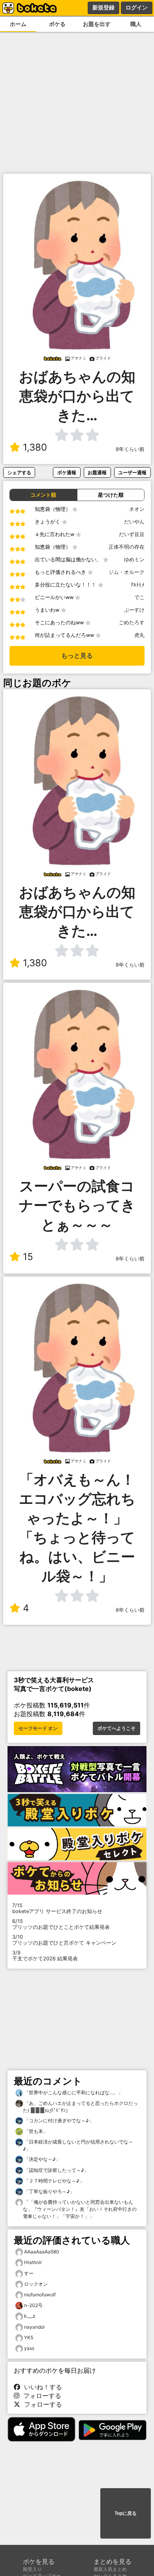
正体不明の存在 (127, 547)
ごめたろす (132, 623)
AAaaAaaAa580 (42, 2252)
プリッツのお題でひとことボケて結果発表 (61, 1924)
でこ (139, 597)
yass (29, 2348)
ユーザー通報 (132, 472)
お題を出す (97, 24)
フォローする (40, 2396)
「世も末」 (35, 2131)
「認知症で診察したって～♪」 (56, 2170)
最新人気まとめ (110, 2569)
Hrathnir (33, 2262)
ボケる (57, 24)
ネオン (137, 509)
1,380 (35, 447)
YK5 (29, 2338)
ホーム (18, 24)
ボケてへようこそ (116, 1728)
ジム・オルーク (127, 572)
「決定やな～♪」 (42, 2159)
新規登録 (103, 7)
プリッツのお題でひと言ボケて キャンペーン (64, 1940)
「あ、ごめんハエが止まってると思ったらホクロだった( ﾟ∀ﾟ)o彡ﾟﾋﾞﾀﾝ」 (80, 2107)
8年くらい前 (130, 449)
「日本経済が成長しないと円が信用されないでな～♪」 (78, 2145)
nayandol (34, 2327)
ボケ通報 (67, 472)
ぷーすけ (134, 610)
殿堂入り (32, 2569)
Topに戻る (126, 2513)
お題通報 (97, 472)
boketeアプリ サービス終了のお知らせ (57, 1908)
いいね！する (41, 2387)
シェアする (19, 472)
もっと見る (77, 656)
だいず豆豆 (132, 534)
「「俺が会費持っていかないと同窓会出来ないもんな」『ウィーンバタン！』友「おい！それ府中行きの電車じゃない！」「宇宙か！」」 (80, 2209)
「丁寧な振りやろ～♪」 (49, 2191)
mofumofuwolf (40, 2295)
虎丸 (139, 635)
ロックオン (36, 2284)
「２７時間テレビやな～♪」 (54, 2181)
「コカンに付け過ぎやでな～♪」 (58, 2120)
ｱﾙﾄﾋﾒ (138, 585)
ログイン (137, 7)
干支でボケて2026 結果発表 (45, 1956)
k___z (30, 2316)
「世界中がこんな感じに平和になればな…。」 (73, 2093)
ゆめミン (134, 560)
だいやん (134, 522)
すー (29, 2273)
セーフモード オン (38, 1728)
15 (28, 1257)
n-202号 (33, 2305)
